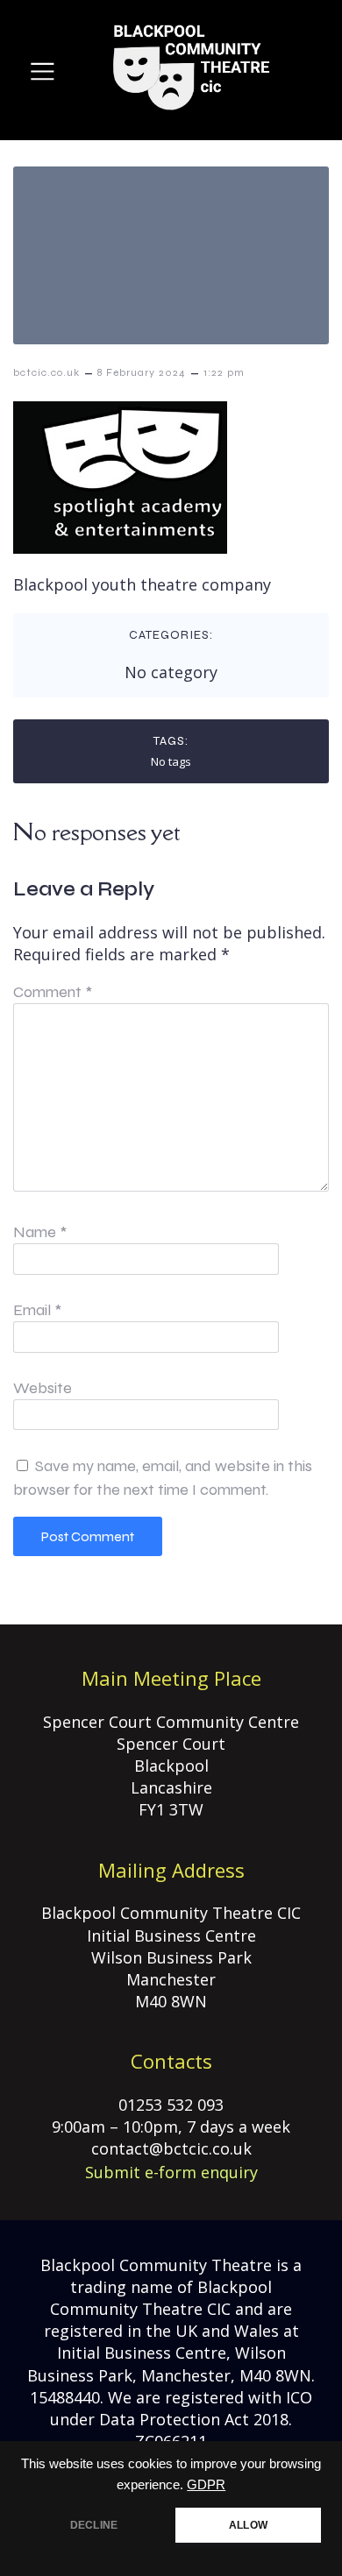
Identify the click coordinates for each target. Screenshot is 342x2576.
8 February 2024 (142, 372)
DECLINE (94, 2525)
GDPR (206, 2485)
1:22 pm (224, 372)
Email (37, 1310)
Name (40, 1232)
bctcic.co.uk (46, 372)
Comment (53, 992)
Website (43, 1388)
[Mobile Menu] (43, 71)
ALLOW (248, 2525)
